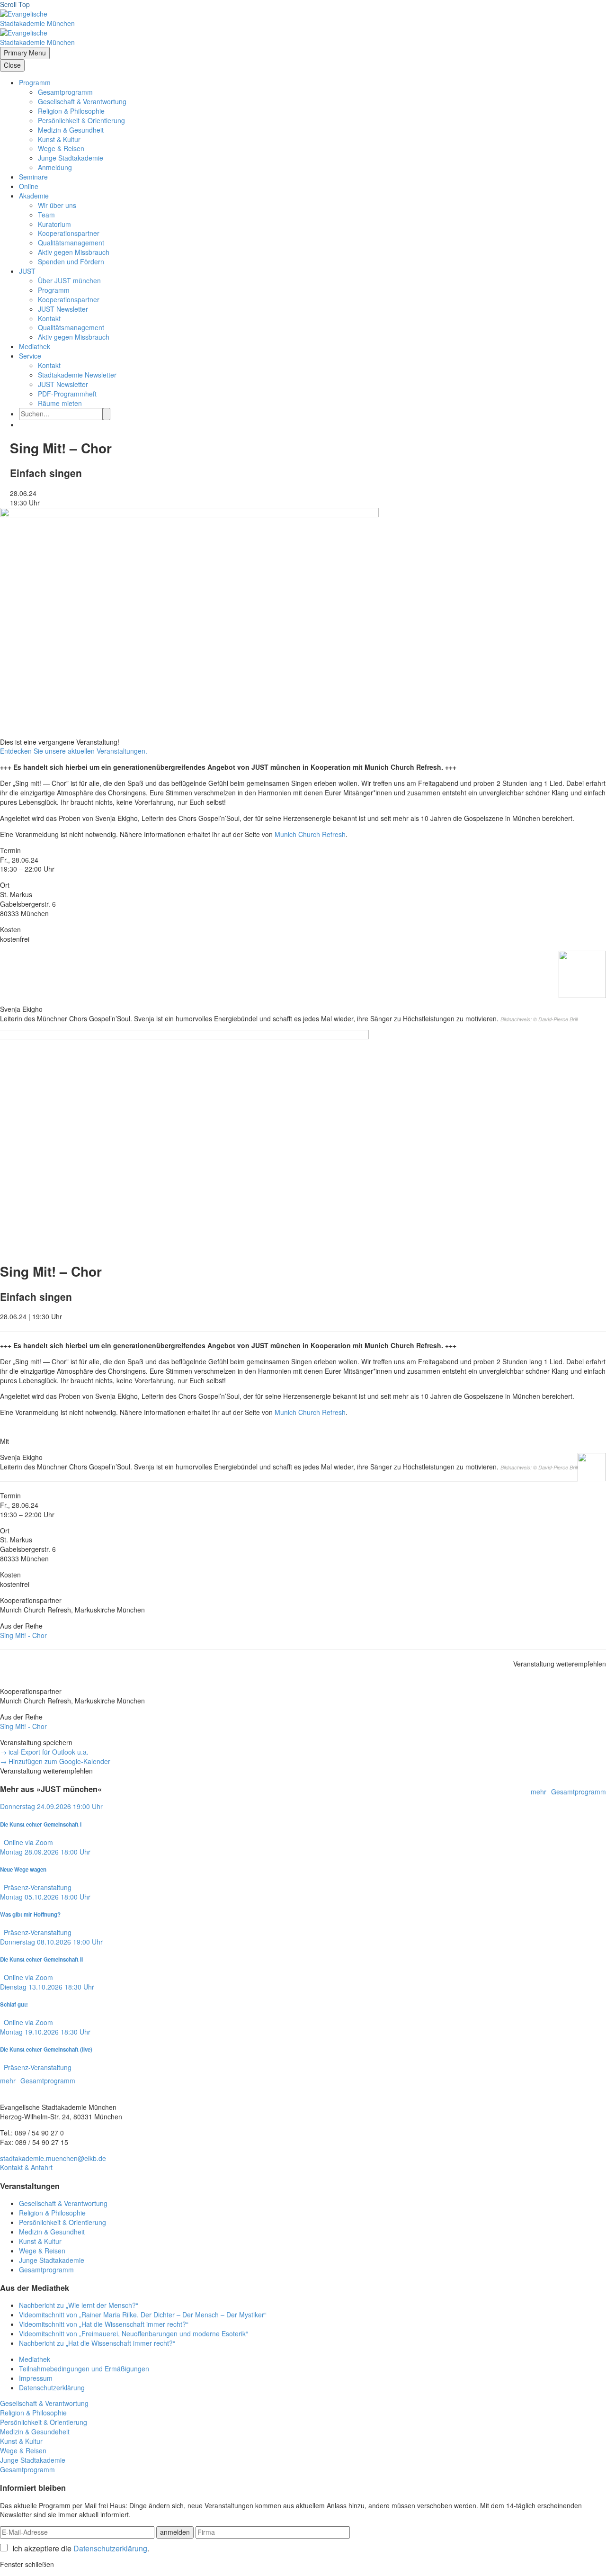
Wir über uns (57, 205)
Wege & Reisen (61, 148)
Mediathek (35, 346)
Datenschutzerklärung (52, 2387)
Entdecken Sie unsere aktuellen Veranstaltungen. (74, 751)
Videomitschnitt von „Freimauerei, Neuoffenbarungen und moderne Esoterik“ (134, 2333)
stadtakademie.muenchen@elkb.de (53, 2158)
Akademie (34, 196)
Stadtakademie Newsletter (77, 375)
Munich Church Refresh (310, 834)
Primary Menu (25, 53)
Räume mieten (60, 403)
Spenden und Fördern (71, 261)
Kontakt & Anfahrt (26, 2167)
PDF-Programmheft (67, 394)
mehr (539, 1792)
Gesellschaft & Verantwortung (82, 101)
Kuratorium (54, 224)
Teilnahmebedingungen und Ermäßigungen (84, 2369)
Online (29, 186)
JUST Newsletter (63, 309)
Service (30, 356)
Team (46, 215)
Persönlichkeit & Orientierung (81, 120)
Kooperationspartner (69, 233)
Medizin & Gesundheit (71, 130)
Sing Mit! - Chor (23, 1635)
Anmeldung (55, 167)
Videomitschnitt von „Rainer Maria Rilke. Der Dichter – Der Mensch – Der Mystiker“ (143, 2315)
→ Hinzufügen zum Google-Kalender (55, 1761)
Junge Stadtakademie (71, 158)
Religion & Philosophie (71, 111)
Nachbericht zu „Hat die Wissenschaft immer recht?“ (97, 2343)
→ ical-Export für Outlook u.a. (44, 1752)
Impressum (36, 2378)
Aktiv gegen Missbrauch (74, 252)
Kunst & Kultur (59, 139)
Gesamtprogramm (65, 92)
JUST (27, 271)
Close (12, 65)
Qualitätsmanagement (71, 243)
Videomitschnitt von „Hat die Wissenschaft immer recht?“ (104, 2324)
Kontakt (49, 318)
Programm (35, 82)
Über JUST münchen (69, 280)
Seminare (33, 177)
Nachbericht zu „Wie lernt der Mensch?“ (79, 2305)
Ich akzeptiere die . (81, 2549)
